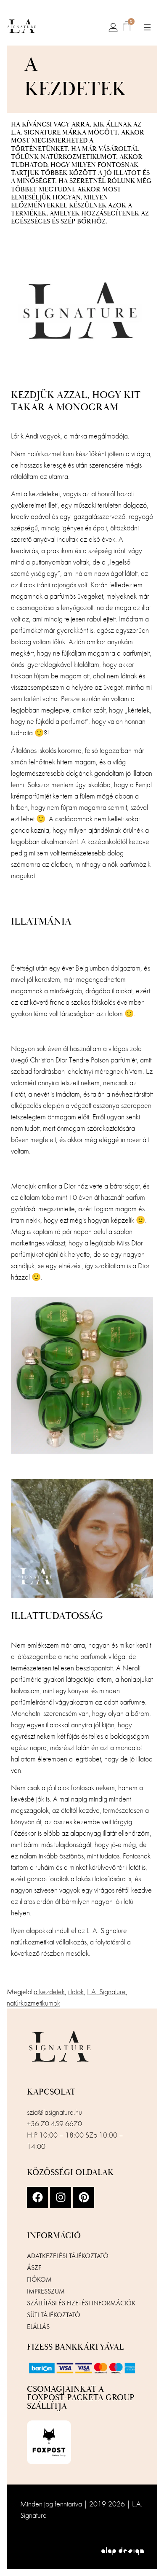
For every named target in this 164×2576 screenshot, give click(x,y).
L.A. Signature (106, 1991)
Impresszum (46, 2291)
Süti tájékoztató (54, 2315)
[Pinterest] (84, 2197)
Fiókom (39, 2279)
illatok (76, 1991)
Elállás (38, 2327)
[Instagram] (61, 2197)
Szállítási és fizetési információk (81, 2303)
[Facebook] (37, 2197)
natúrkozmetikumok (33, 2003)
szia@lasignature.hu (54, 2112)
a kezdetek (49, 1991)
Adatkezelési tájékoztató (68, 2256)
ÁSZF (34, 2268)
